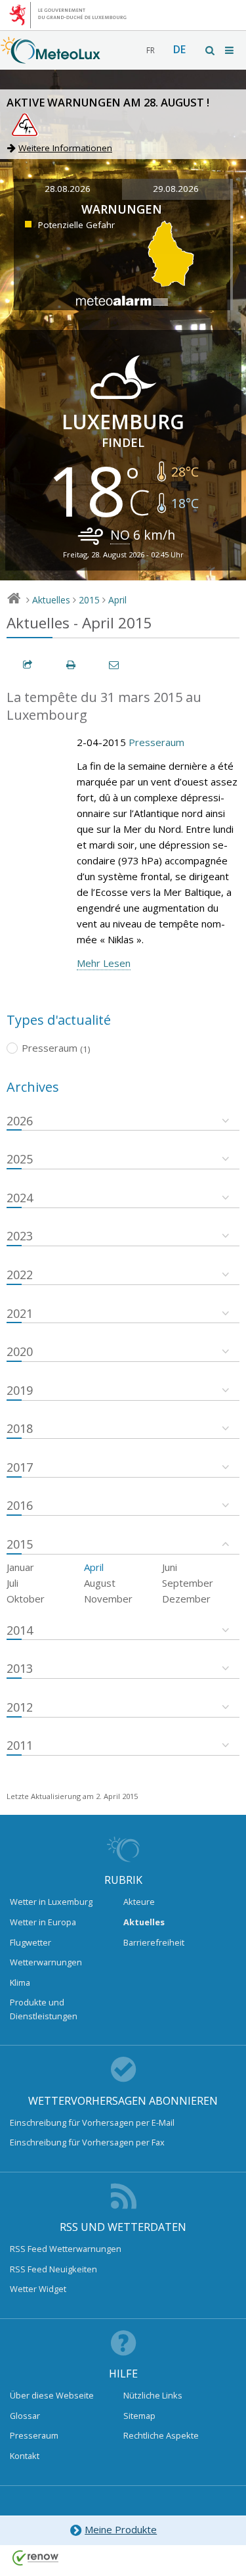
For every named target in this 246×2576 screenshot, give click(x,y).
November (108, 1599)
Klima (20, 1982)
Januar (20, 1567)
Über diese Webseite (52, 2395)
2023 (20, 1236)
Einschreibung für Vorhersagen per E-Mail (92, 2122)
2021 (20, 1313)
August (100, 1583)
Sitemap (139, 2416)
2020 (20, 1351)
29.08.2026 (176, 189)
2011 (20, 1745)
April (117, 600)
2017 (20, 1467)
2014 (20, 1630)
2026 (20, 1121)
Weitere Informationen (65, 148)
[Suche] (211, 50)
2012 (20, 1707)
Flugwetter (31, 1942)
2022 (20, 1275)
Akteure (139, 1902)
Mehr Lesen (104, 963)
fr (151, 50)
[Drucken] (72, 665)
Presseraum (156, 742)
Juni (170, 1567)
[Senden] (115, 665)
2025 (20, 1159)
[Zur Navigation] (230, 50)
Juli (12, 1583)
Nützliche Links (153, 2395)
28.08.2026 (68, 189)
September (188, 1583)
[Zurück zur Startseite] (51, 57)
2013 (20, 1668)
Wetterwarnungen (46, 1962)
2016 (20, 1505)
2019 (20, 1390)
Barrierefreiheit (154, 1942)
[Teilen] (28, 665)
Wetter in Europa (43, 1922)
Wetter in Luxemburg (51, 1902)
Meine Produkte (121, 2529)
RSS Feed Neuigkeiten (53, 2269)
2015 (89, 600)
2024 (20, 1198)
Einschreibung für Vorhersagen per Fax (87, 2142)
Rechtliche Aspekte (161, 2435)
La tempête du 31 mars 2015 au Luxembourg (104, 706)
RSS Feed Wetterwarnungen (66, 2249)
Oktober (26, 1599)
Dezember (186, 1599)
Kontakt (25, 2456)
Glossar (25, 2416)
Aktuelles (51, 600)
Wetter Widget (38, 2289)
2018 (20, 1428)
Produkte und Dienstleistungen (44, 2009)
